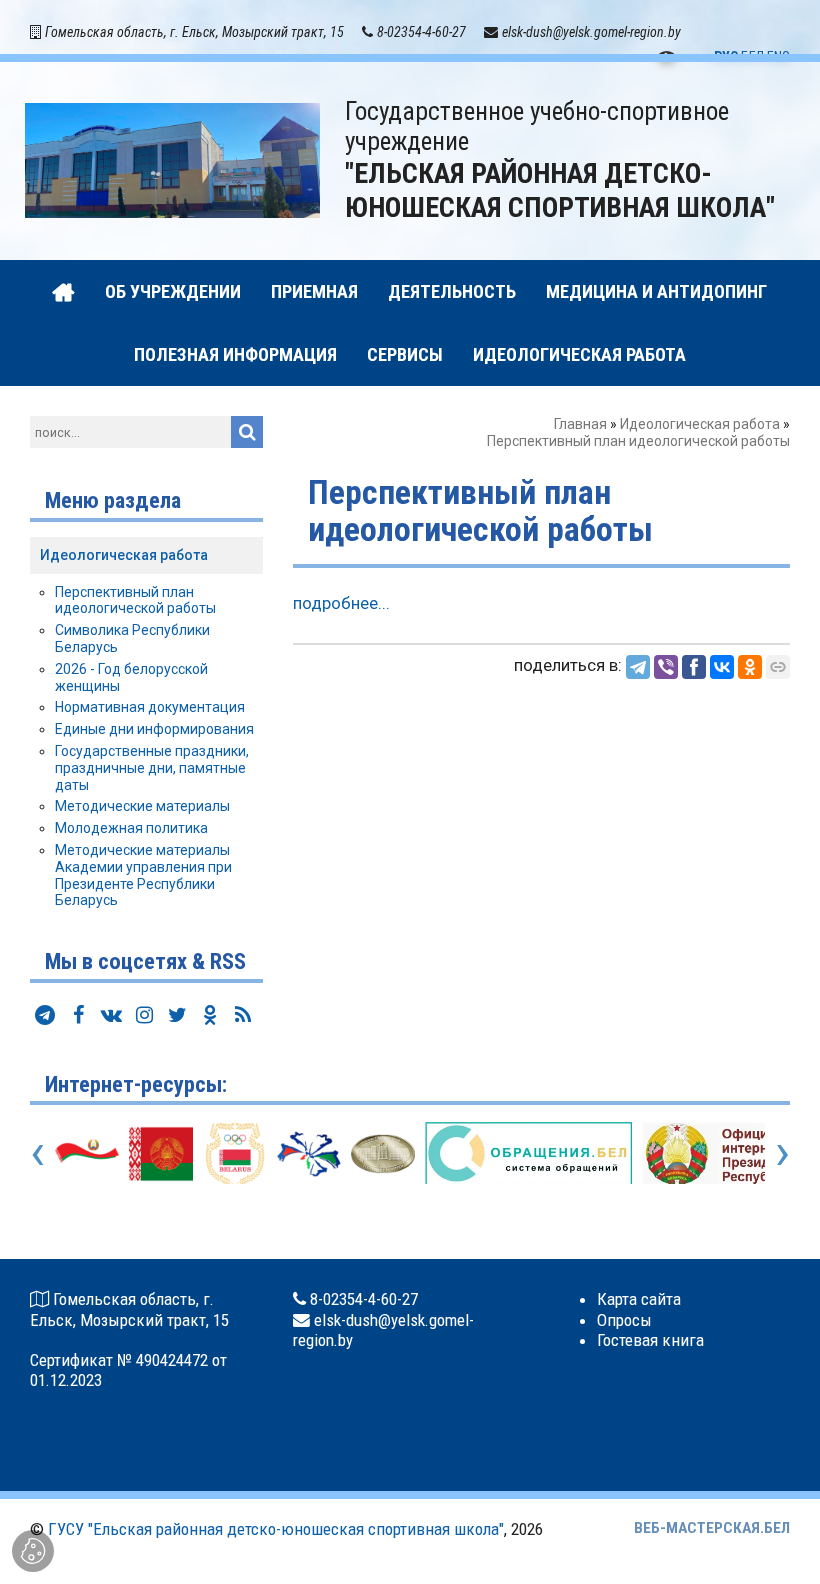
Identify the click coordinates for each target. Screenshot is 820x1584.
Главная (580, 424)
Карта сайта (639, 1299)
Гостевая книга (650, 1340)
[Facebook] (694, 667)
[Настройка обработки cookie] (33, 1551)
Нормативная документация (150, 707)
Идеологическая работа (700, 424)
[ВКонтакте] (722, 667)
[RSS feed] (243, 1015)
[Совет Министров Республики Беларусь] (383, 1152)
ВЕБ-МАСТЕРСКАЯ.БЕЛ (712, 1528)
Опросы (624, 1320)
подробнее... (341, 603)
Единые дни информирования (154, 729)
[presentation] (37, 1152)
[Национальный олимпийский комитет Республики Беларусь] (235, 1152)
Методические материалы (142, 806)
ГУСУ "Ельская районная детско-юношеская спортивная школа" (276, 1529)
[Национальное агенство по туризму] (309, 1152)
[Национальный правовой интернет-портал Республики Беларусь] (87, 1152)
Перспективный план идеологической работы (135, 600)
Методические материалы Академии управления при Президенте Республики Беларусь (143, 875)
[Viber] (666, 667)
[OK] (750, 667)
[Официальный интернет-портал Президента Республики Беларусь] (161, 1152)
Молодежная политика (131, 828)
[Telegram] (638, 667)
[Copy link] (778, 667)
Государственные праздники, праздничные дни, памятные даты (152, 768)
